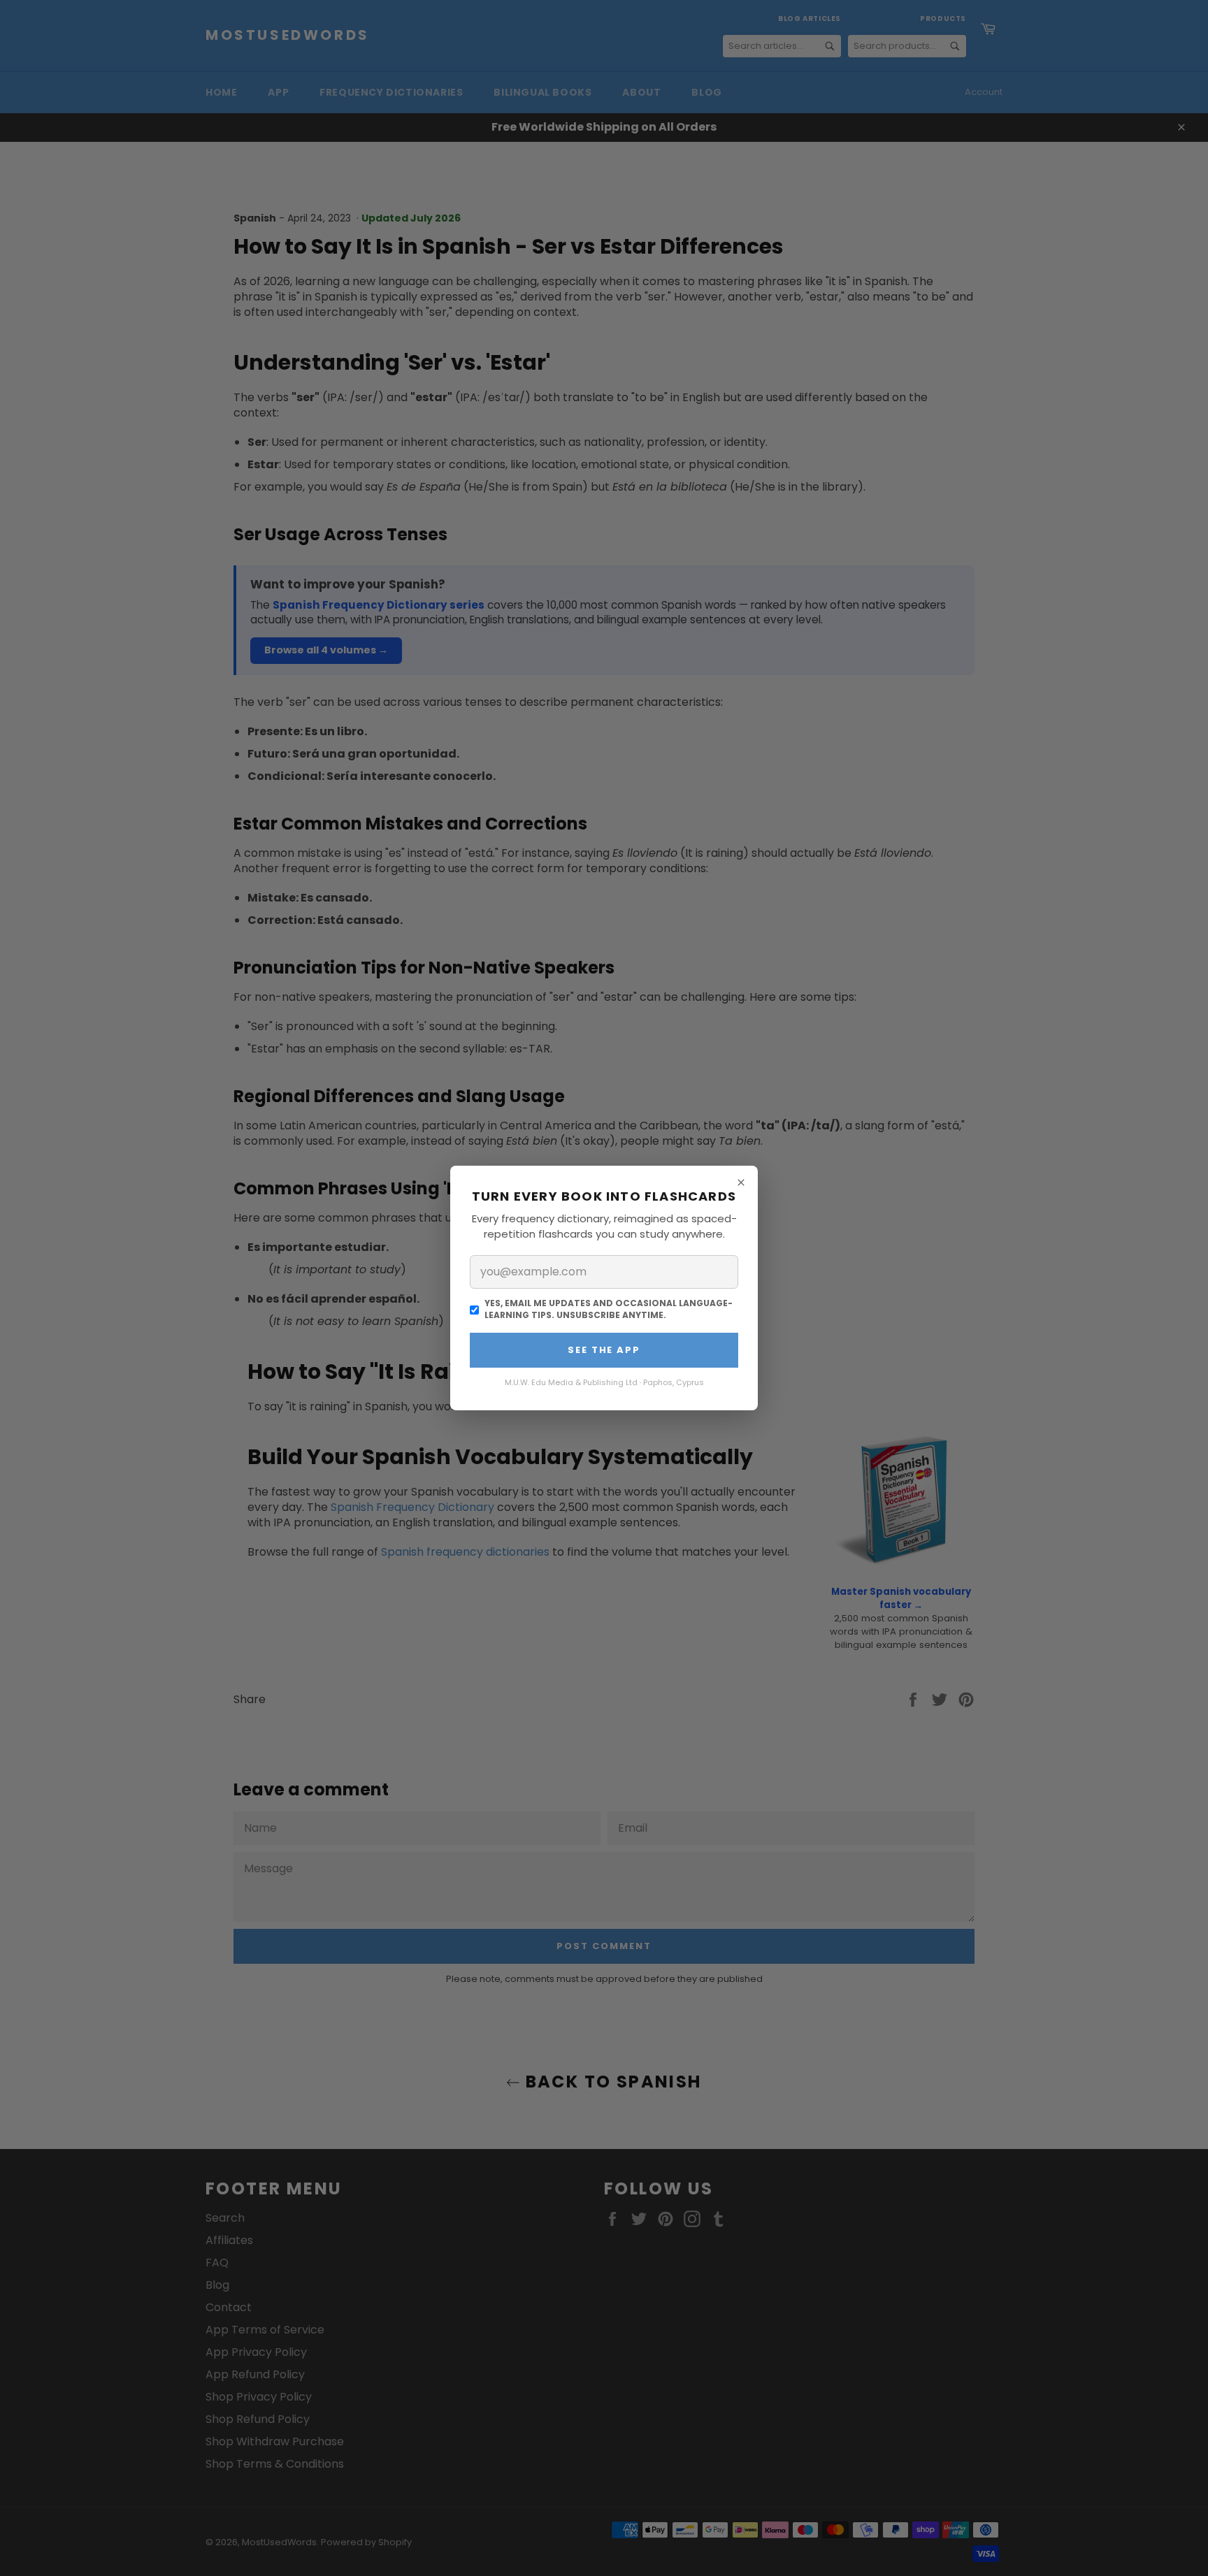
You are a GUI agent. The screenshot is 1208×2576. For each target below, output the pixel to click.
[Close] (741, 1182)
